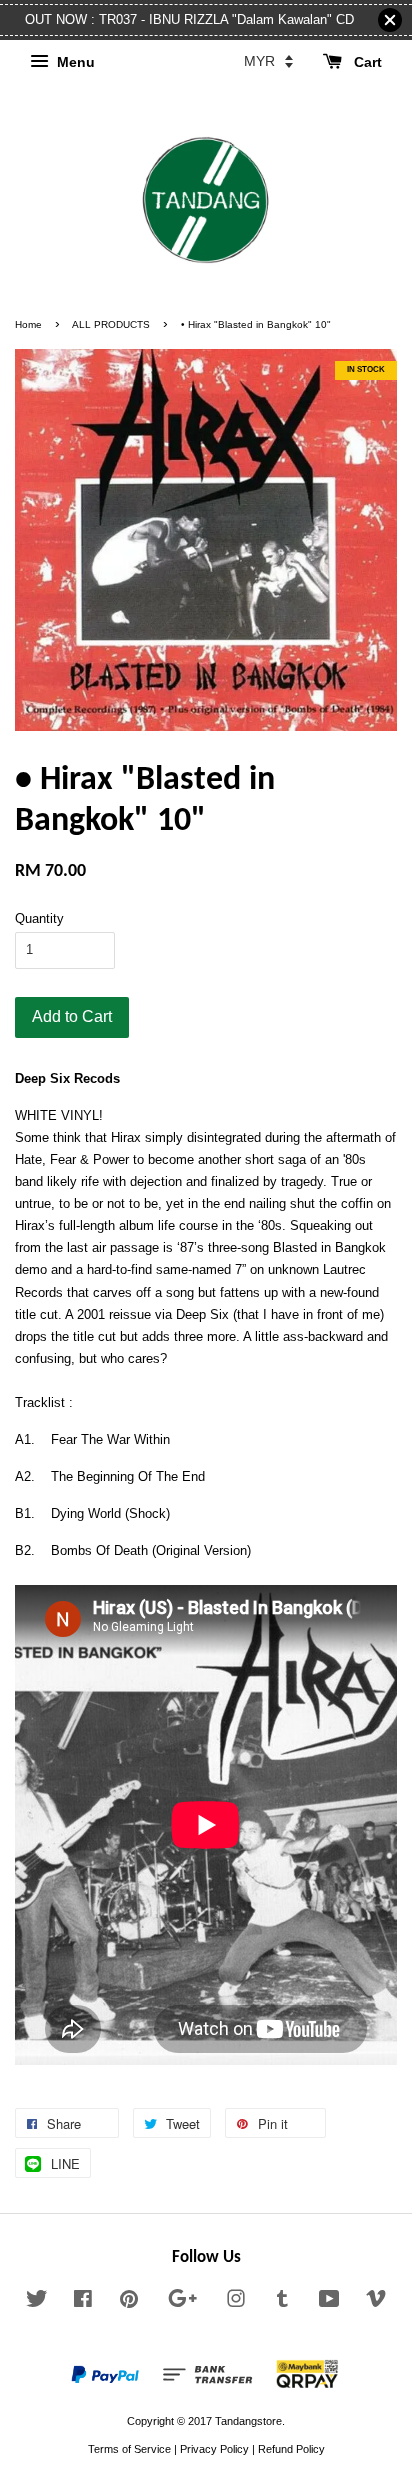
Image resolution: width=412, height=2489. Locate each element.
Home (28, 324)
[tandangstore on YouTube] (329, 2303)
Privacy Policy (214, 2449)
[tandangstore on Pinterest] (129, 2303)
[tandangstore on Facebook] (83, 2303)
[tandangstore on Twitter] (37, 2303)
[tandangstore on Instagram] (236, 2303)
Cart (366, 62)
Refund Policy (291, 2449)
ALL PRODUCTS (111, 324)
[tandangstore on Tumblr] (282, 2303)
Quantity (39, 918)
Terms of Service (129, 2449)
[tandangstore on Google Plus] (182, 2303)
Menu (74, 62)
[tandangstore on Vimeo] (376, 2303)
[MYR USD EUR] (268, 61)
